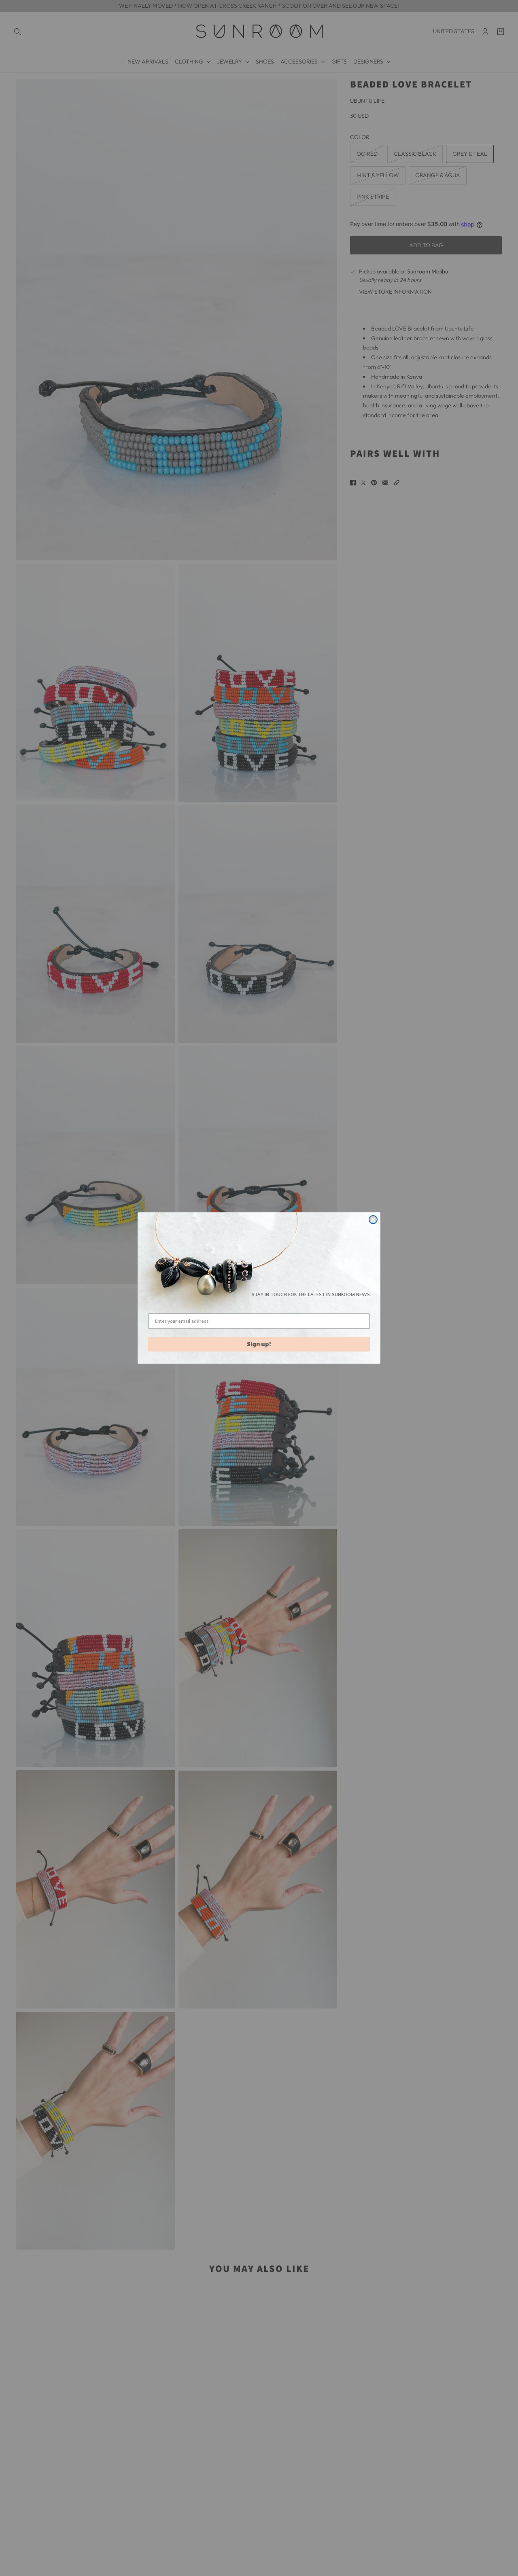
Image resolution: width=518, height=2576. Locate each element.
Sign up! (259, 1344)
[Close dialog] (373, 1220)
